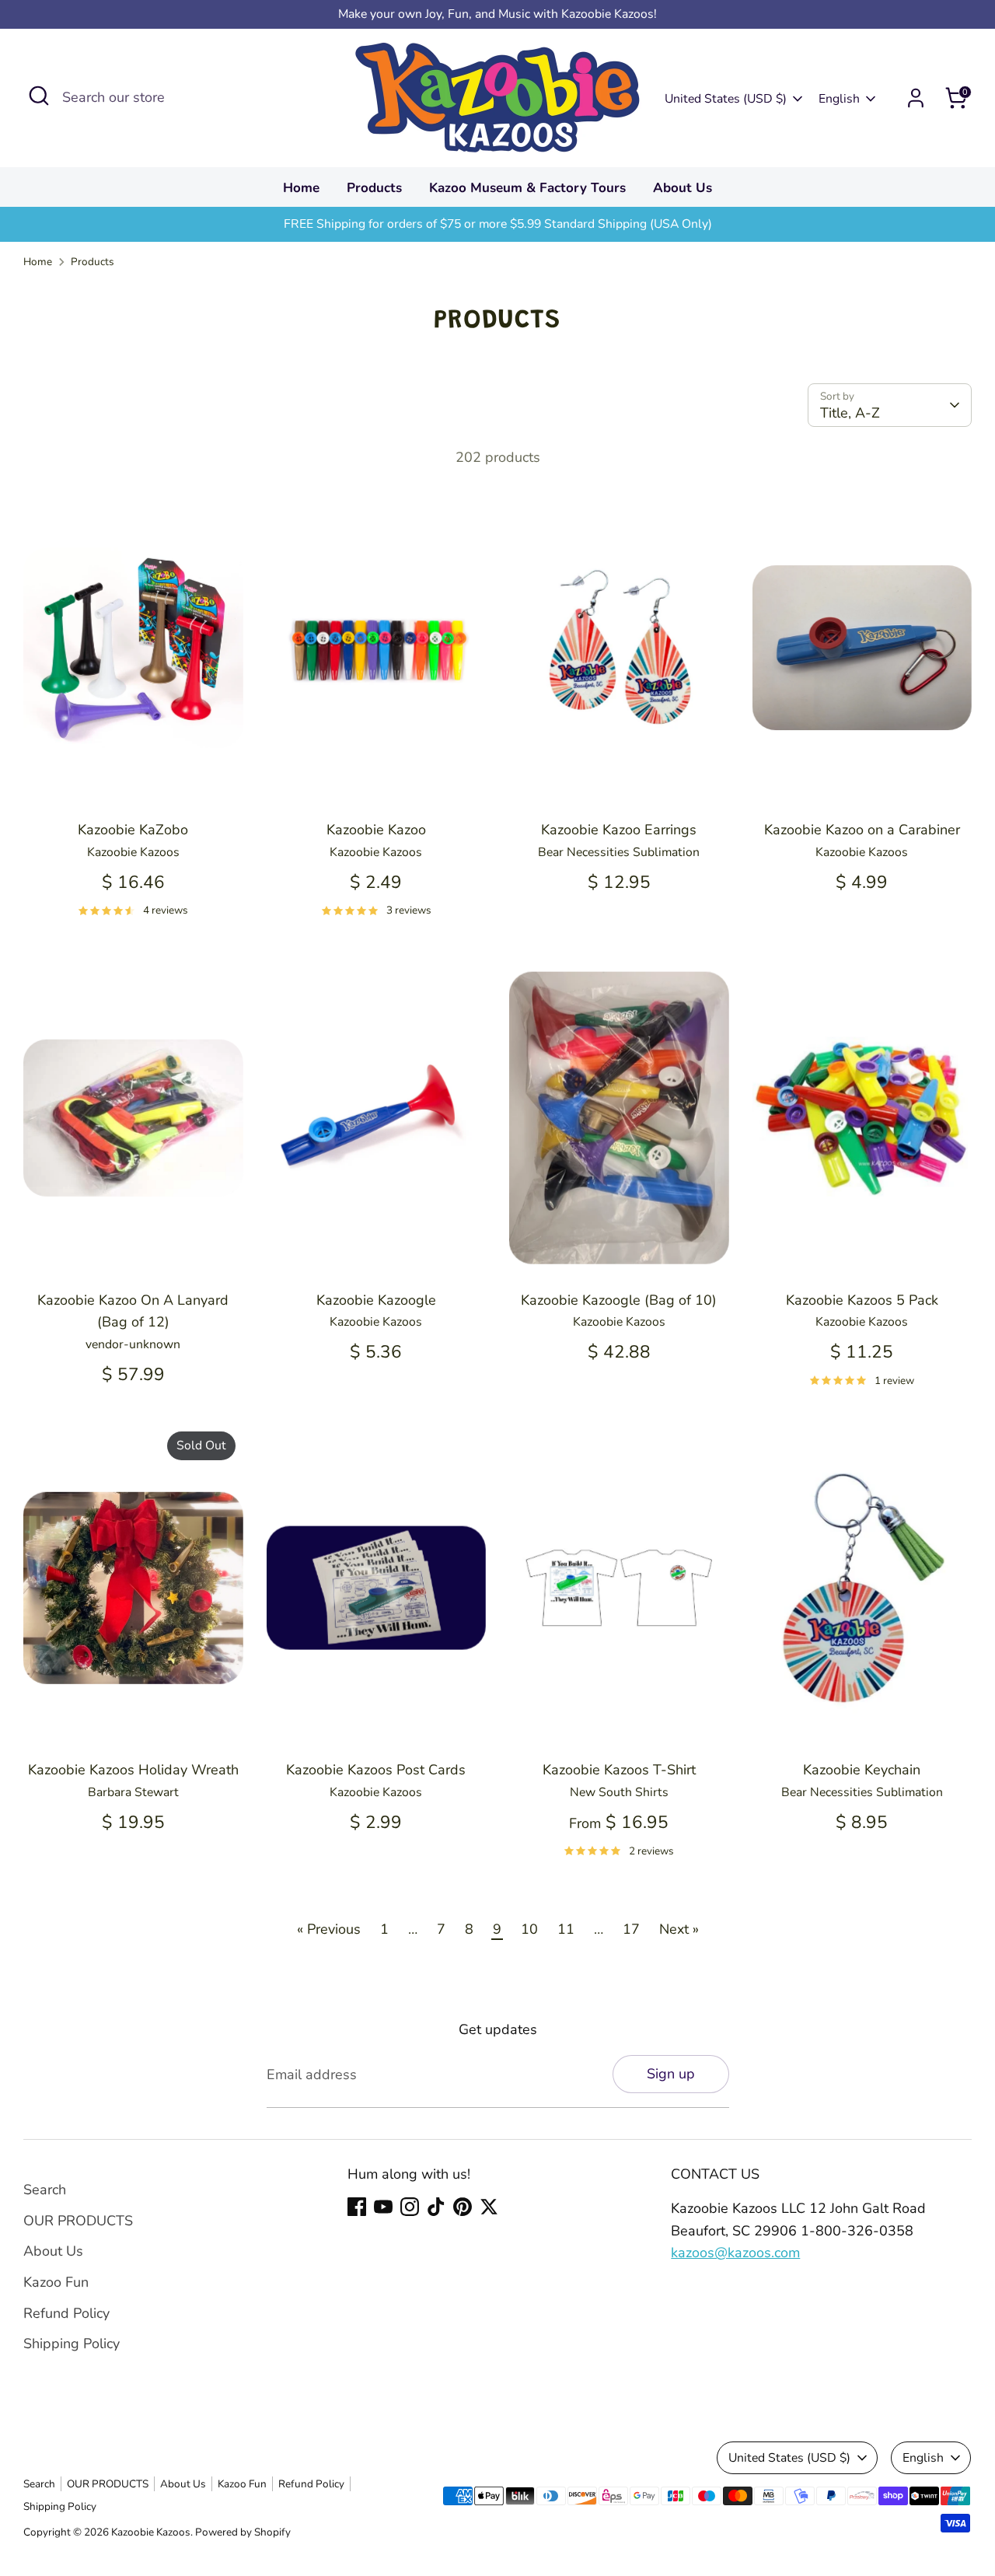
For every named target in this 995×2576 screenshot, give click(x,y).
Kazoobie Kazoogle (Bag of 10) (619, 1300)
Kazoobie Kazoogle (376, 1300)
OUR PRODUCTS (78, 2221)
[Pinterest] (463, 2207)
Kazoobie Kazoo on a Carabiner (862, 830)
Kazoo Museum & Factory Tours (527, 188)
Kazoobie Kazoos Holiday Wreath (133, 1770)
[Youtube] (383, 2207)
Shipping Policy (72, 2344)
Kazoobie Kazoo (376, 830)
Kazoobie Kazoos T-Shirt (619, 1770)
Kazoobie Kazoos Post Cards (376, 1770)
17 (631, 1929)
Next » (679, 1929)
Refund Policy (66, 2313)
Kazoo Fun (56, 2282)
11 (566, 1929)
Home (301, 188)
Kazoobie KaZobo (133, 830)
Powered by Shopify (243, 2532)
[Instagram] (410, 2207)
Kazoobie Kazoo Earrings (619, 830)
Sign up (671, 2074)
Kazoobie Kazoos (151, 2532)
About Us (683, 188)
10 (529, 1929)
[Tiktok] (436, 2207)
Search (45, 2190)
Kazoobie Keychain (862, 1770)
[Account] (916, 98)
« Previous (329, 1929)
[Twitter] (489, 2207)
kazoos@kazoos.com (735, 2253)
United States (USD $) (726, 99)
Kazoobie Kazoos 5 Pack (862, 1300)
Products (374, 188)
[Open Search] (39, 96)
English (839, 99)
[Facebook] (357, 2207)
